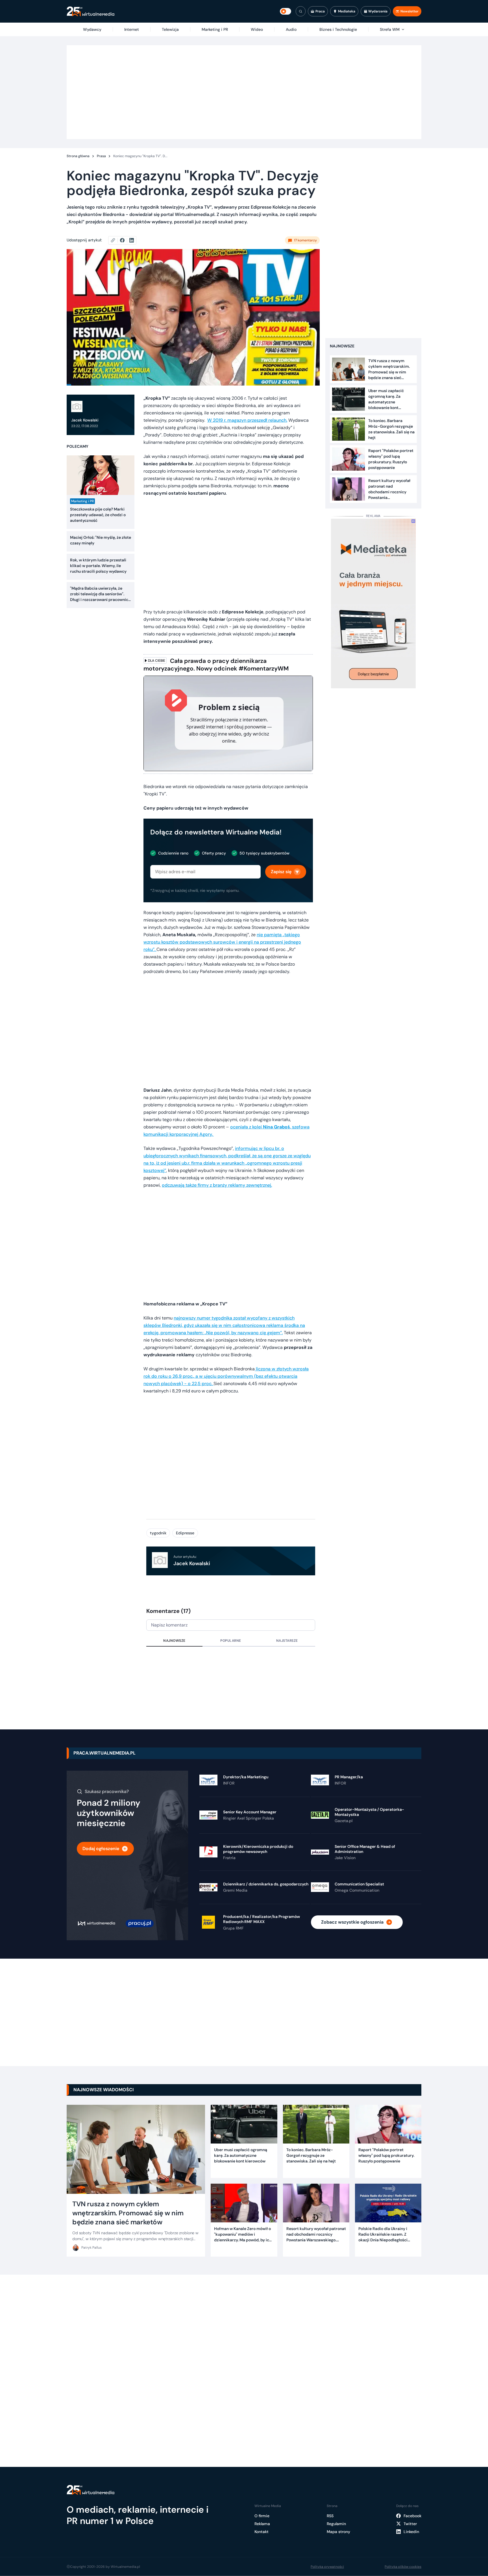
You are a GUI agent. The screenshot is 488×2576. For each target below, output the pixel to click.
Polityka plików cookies (403, 2567)
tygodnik (158, 1533)
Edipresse (185, 1533)
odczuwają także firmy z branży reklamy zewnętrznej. (217, 1185)
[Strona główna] (91, 11)
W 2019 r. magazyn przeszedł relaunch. (247, 420)
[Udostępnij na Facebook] (125, 240)
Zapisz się (281, 872)
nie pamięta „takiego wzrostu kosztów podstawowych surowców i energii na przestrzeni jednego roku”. (222, 942)
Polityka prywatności (327, 2567)
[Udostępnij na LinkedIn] (132, 240)
